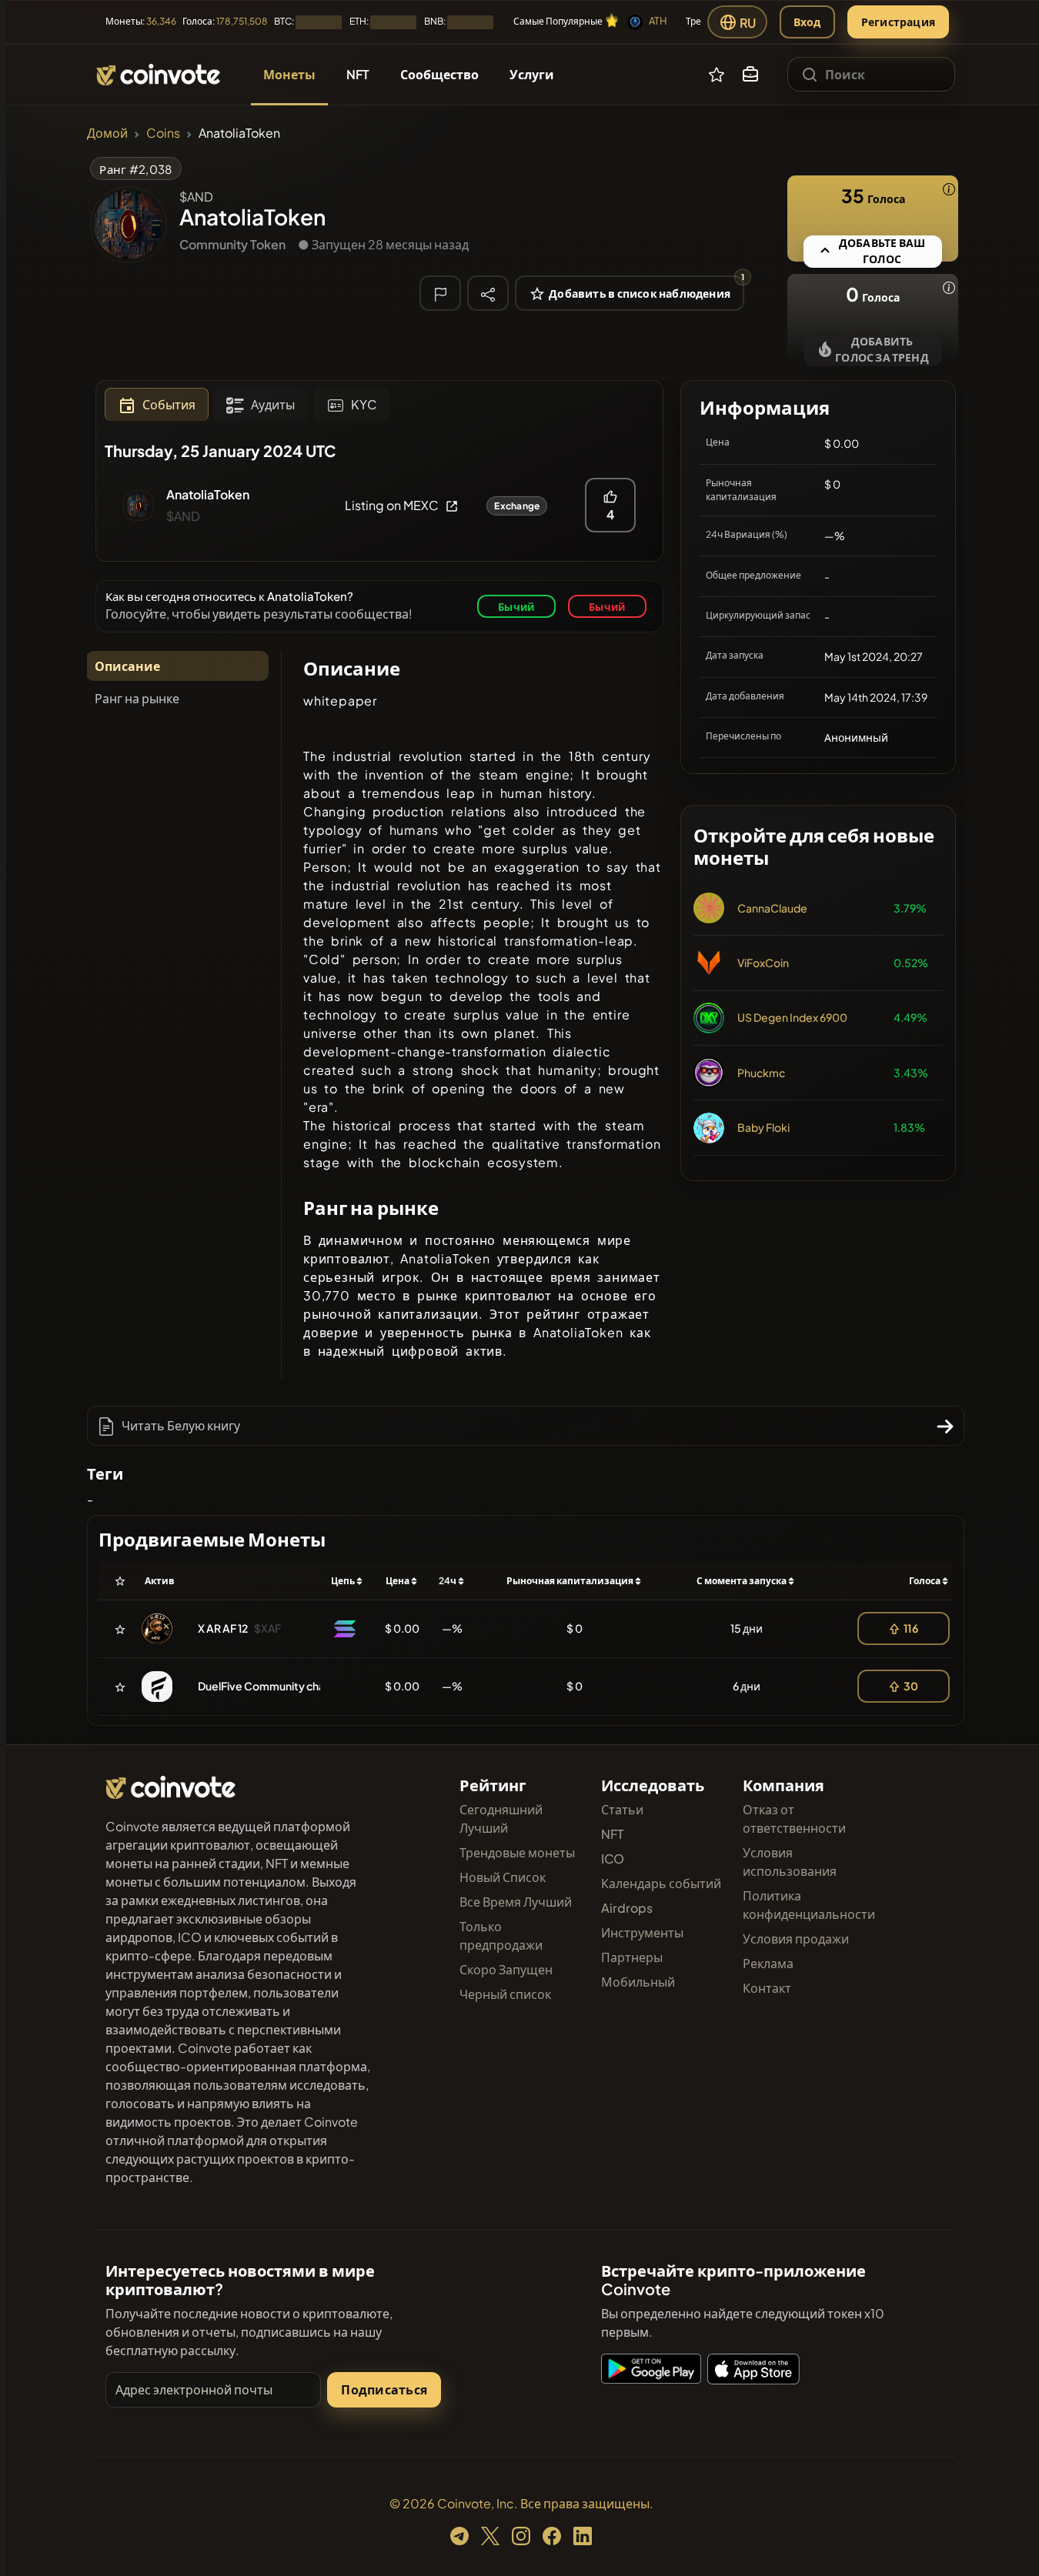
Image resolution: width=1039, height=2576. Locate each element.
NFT (612, 1834)
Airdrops (627, 1908)
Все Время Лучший (516, 1902)
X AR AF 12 (223, 1628)
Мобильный (638, 1982)
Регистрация (898, 22)
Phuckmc (761, 1073)
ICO (613, 1859)
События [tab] (169, 404)
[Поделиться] (488, 292)
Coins (163, 133)
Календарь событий (661, 1883)
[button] (750, 75)
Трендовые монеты (517, 1852)
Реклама (768, 1963)
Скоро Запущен (506, 1969)
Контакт (767, 1988)
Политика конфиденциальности (809, 1905)
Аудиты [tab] (273, 404)
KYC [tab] (364, 404)
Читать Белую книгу (181, 1425)
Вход (807, 22)
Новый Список (503, 1877)
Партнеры (632, 1957)
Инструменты (642, 1932)
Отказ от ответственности (794, 1819)
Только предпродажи (501, 1935)
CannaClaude (772, 908)
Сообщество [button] (439, 74)
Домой (107, 133)
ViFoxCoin (763, 963)
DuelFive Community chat (264, 1686)
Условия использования (790, 1862)
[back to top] (1007, 2542)
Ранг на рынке (137, 698)
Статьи (622, 1809)
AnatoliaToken (208, 494)
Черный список (505, 1994)
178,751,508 (242, 21)
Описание (127, 666)
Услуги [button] (532, 74)
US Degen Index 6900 (792, 1017)
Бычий (516, 607)
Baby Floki (763, 1127)
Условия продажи (796, 1939)
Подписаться (384, 2389)
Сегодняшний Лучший (501, 1819)
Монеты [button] (289, 74)
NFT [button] (358, 74)
